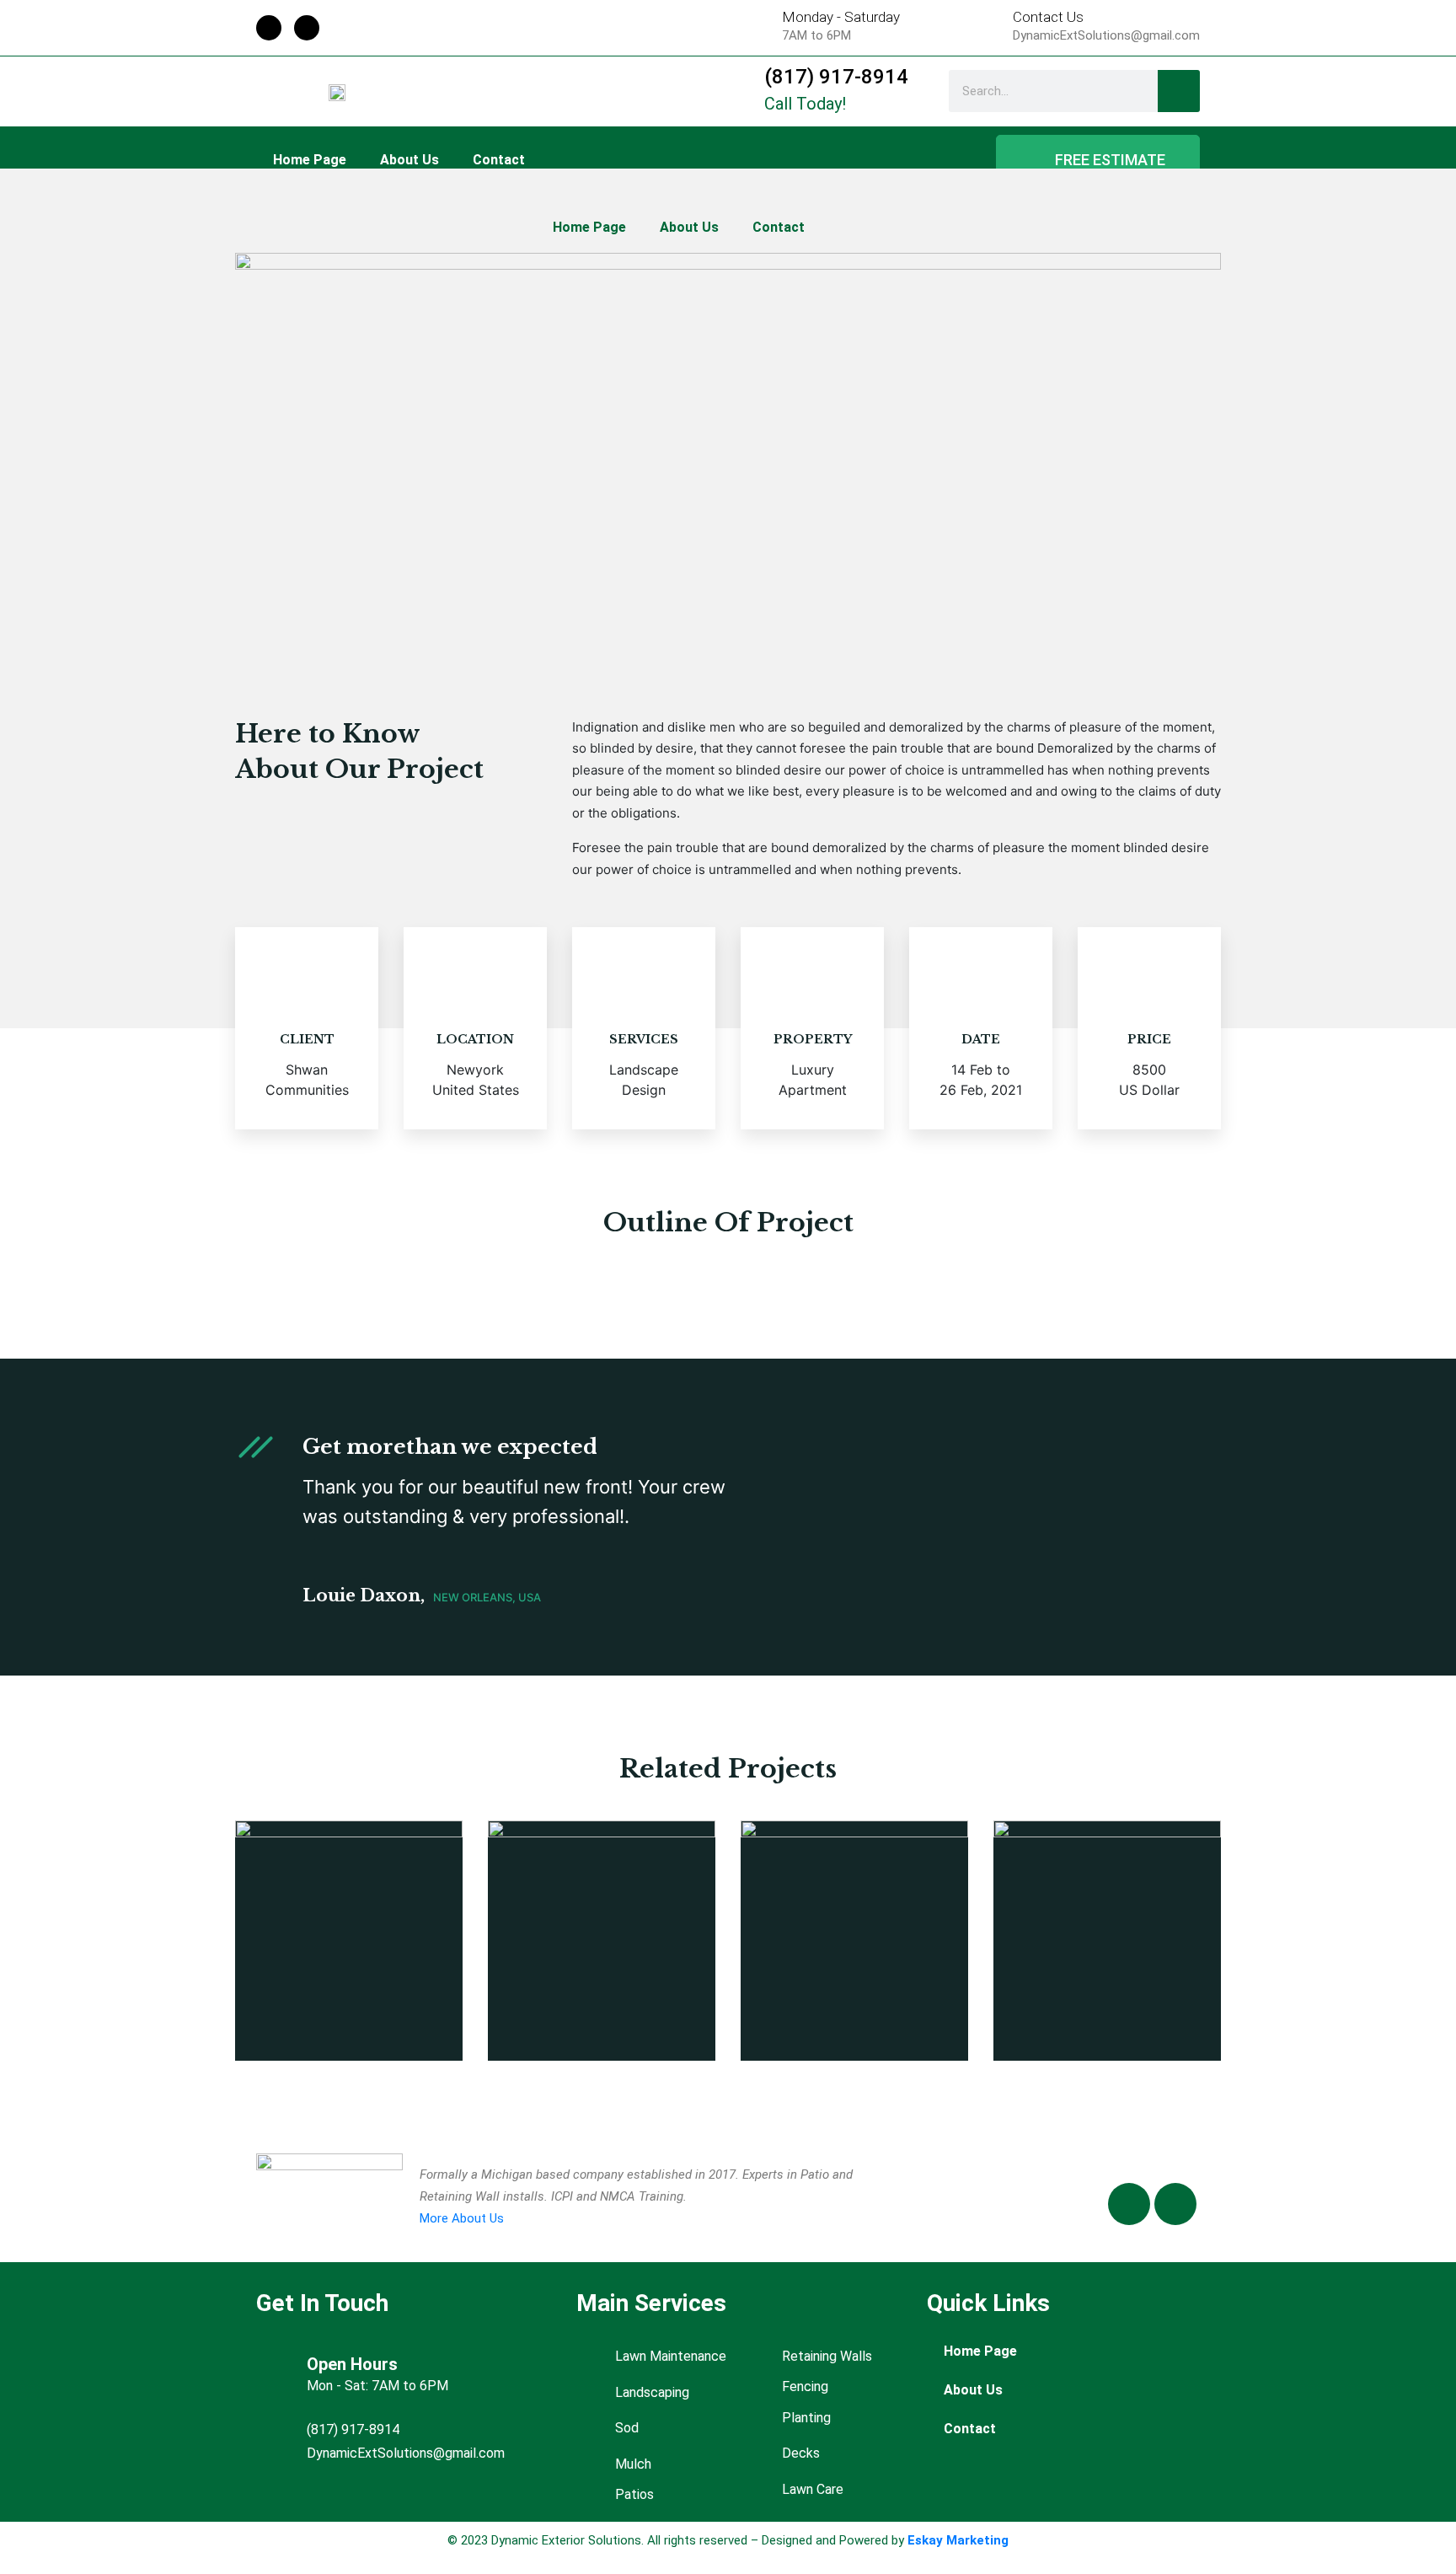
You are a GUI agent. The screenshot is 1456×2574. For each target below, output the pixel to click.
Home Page (310, 160)
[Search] (1179, 91)
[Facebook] (269, 28)
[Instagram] (307, 28)
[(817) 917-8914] (731, 91)
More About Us (462, 2218)
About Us (409, 160)
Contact (499, 160)
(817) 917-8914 (836, 77)
